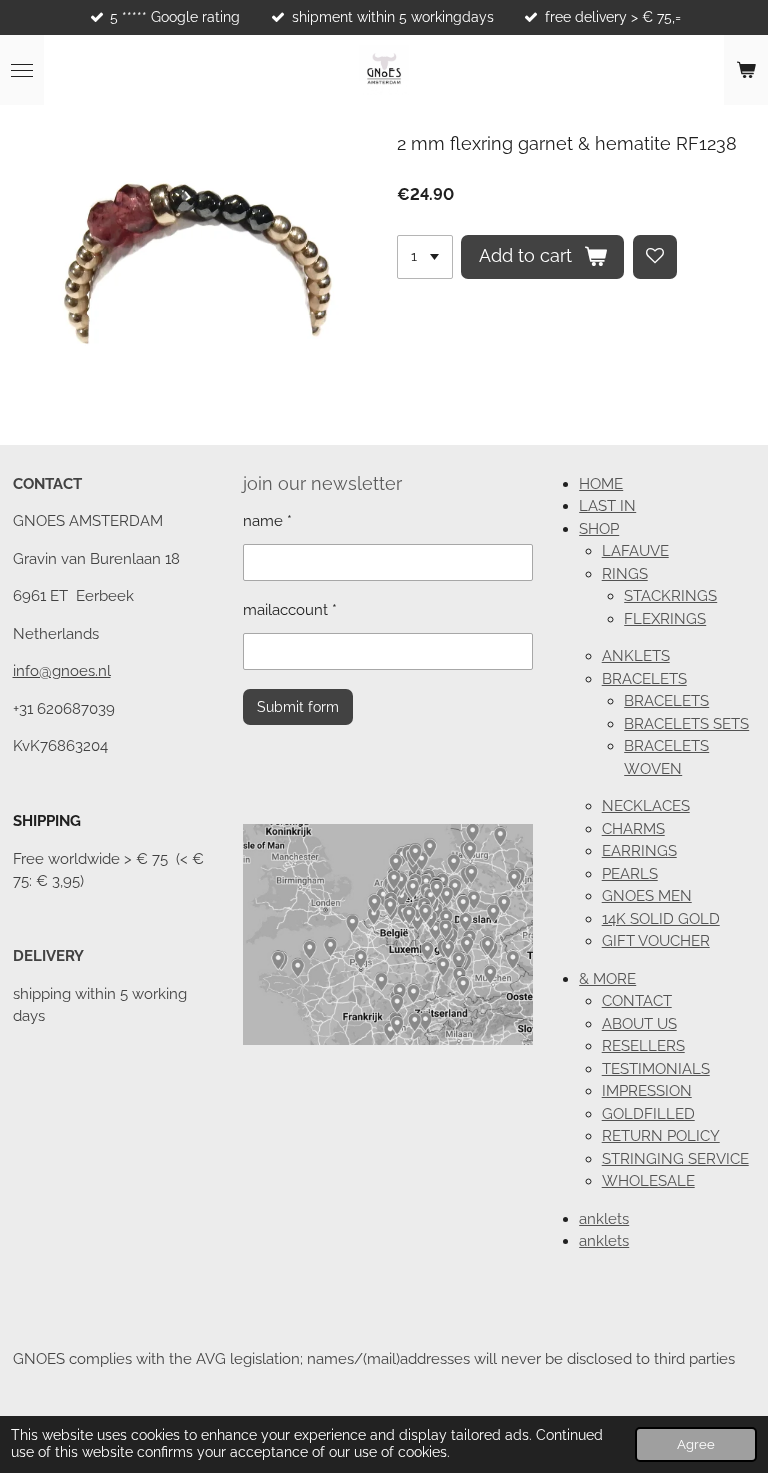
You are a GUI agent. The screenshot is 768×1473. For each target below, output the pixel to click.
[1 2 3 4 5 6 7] (425, 257)
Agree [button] (696, 1444)
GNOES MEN (647, 896)
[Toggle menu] (22, 70)
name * (267, 521)
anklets (604, 1219)
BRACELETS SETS (686, 724)
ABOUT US (639, 1024)
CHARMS (633, 829)
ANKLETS (636, 656)
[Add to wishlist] (655, 257)
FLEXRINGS (665, 619)
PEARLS (630, 874)
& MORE (607, 979)
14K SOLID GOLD (661, 919)
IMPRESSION (647, 1091)
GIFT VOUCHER (656, 941)
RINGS (625, 574)
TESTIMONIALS (656, 1069)
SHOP (599, 529)
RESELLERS (643, 1046)
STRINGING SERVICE (675, 1159)
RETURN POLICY (661, 1136)
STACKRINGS (670, 596)
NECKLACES (646, 806)
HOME (601, 484)
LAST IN (607, 506)
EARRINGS (639, 851)
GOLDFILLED (648, 1114)
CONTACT (637, 1001)
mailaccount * (290, 610)
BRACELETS (644, 679)
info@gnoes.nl (62, 671)
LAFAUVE (635, 551)
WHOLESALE (648, 1181)
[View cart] (746, 70)
